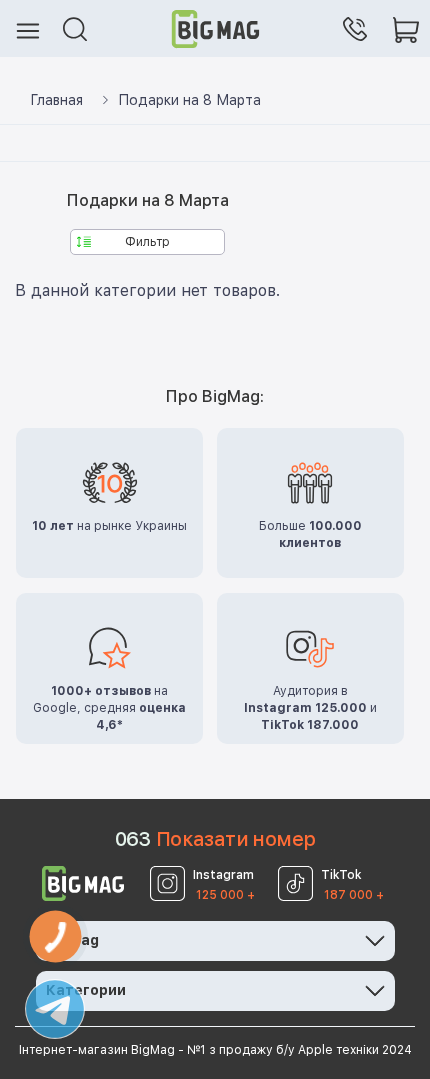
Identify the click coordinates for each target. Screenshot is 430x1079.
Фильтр (147, 242)
